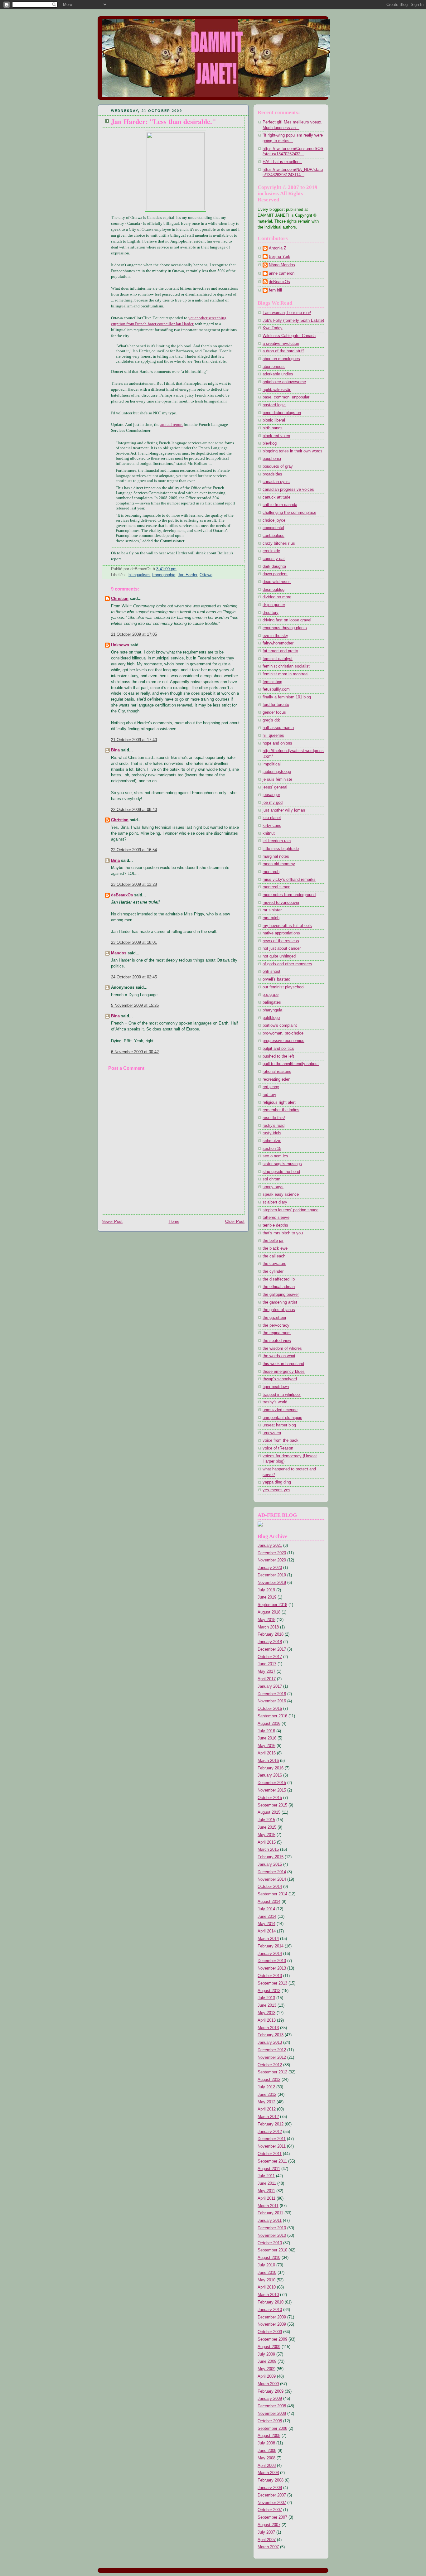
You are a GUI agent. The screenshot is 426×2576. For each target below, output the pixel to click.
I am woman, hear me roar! (287, 313)
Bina (115, 750)
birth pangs (273, 428)
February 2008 (271, 2480)
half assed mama (278, 728)
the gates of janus (279, 1310)
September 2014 (272, 1894)
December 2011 (272, 2139)
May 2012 (266, 2102)
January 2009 (270, 2399)
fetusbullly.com (276, 689)
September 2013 (272, 1983)
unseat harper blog (279, 1425)
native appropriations (281, 933)
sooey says (273, 1187)
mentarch (271, 872)
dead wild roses (277, 582)
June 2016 (267, 1738)
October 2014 (270, 1887)
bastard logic (274, 405)
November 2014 (272, 1879)
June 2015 (267, 1827)
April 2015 (267, 1842)
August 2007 (269, 2525)
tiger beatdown (276, 1387)
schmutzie (272, 1141)
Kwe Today (273, 328)
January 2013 (270, 2043)
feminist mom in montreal (286, 674)
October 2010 (270, 2243)
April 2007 (267, 2540)
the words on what (279, 1356)
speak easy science (281, 1194)
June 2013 (267, 2005)
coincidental (273, 528)
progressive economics (283, 1041)
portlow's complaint (280, 1025)
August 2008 (269, 2436)
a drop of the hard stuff (283, 351)
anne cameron (282, 273)
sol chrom (271, 1179)
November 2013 (272, 1968)
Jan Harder (187, 575)
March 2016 (268, 1761)
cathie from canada (280, 505)
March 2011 (268, 2206)
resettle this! (274, 1118)
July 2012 (266, 2087)
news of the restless (281, 941)
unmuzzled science (280, 1410)
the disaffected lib (279, 1279)
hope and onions (277, 743)
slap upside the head (281, 1172)
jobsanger (271, 795)
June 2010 (267, 2273)
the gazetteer (274, 1318)
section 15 (272, 1149)
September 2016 (272, 1716)
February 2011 (270, 2213)
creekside (271, 551)
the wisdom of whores (282, 1348)
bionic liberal (274, 420)
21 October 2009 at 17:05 (134, 634)
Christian (120, 599)
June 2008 (267, 2451)
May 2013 (266, 2013)
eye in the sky (275, 636)
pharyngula (272, 1010)
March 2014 (268, 1939)
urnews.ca (272, 1433)
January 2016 (270, 1775)
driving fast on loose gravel (287, 620)
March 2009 (268, 2384)
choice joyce (274, 520)
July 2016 (266, 1731)
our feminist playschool (283, 987)
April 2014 (267, 1931)
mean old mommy (279, 864)
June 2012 (267, 2095)
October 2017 (270, 1657)
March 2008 (268, 2473)
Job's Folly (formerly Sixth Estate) (293, 321)
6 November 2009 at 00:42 (135, 1052)
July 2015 (266, 1820)
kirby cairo (272, 826)
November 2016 (272, 1701)
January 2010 (270, 2310)
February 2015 (271, 1857)
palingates (272, 1002)
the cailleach (274, 1256)
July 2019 (266, 1590)
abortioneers (274, 367)
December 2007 (272, 2495)
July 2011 (266, 2176)
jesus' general (275, 787)
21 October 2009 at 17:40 (134, 740)
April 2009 (267, 2376)
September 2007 (272, 2517)
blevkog (270, 443)
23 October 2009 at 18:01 (134, 943)
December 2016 (272, 1694)
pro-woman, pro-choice (283, 1033)
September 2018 (272, 1605)
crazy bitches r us (279, 543)
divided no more (277, 597)
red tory (269, 1095)
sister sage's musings (282, 1164)
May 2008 (266, 2458)
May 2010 (266, 2280)
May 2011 (266, 2191)
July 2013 (266, 1998)
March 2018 (268, 1627)
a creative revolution (281, 344)
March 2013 (268, 2028)
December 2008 (272, 2406)
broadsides (272, 474)
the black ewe (275, 1248)
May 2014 (266, 1924)
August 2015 (269, 1812)
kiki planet (272, 818)
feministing (272, 682)
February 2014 (271, 1946)
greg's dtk (271, 720)
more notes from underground (289, 895)
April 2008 (267, 2466)
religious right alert (279, 1102)
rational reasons (277, 1072)
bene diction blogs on (282, 413)
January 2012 (270, 2132)
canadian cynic (276, 482)
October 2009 (270, 2332)
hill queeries (273, 736)
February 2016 (271, 1768)
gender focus (274, 712)
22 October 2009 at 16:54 (134, 850)
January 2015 (270, 1864)
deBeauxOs (122, 895)
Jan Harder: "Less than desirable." (163, 121)
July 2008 (266, 2443)
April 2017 (267, 1679)
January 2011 (270, 2221)
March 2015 (268, 1850)
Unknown (120, 645)
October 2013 (270, 1976)
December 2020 (272, 1553)
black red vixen (276, 436)
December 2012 (272, 2050)
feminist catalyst (278, 659)
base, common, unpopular (286, 397)
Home (174, 1222)
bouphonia (272, 459)
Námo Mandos (282, 265)
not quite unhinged (279, 956)
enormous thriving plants (285, 628)
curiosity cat (274, 559)
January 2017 (270, 1686)
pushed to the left (278, 1056)
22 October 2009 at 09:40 (134, 810)
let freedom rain (277, 841)
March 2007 (268, 2547)
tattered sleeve (276, 1218)
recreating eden (276, 1079)
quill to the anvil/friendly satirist (291, 1064)
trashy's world (275, 1402)
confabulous (274, 536)
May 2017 (266, 1672)
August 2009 (269, 2347)
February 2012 (271, 2124)
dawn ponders (275, 574)
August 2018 (269, 1612)
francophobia (164, 575)
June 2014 (267, 1917)
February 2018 (271, 1634)
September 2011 (272, 2161)
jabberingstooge (277, 772)
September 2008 (272, 2429)
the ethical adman (279, 1287)
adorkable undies (278, 374)
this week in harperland (283, 1364)
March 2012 (268, 2117)
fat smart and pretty (280, 651)
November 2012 (272, 2057)
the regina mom (277, 1333)
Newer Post (112, 1222)
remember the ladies (281, 1110)
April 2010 (267, 2287)
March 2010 (268, 2295)
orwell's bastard (276, 979)
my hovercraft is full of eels (287, 926)
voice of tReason (278, 1448)
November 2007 (272, 2503)
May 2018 (266, 1620)
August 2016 (269, 1724)
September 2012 (272, 2072)
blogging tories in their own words (293, 451)
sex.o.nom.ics (275, 1156)
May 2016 (266, 1746)
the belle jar (273, 1241)
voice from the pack (281, 1440)
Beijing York (280, 257)
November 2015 (272, 1790)
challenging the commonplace (289, 513)
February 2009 (271, 2391)
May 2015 (266, 1835)
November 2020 (272, 1560)
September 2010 (272, 2250)
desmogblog (274, 590)
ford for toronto (276, 705)
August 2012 (269, 2080)
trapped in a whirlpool (282, 1395)
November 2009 (272, 2324)
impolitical (272, 764)
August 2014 (269, 1902)
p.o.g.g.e (271, 995)
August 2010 (269, 2258)
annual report (172, 425)
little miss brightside (281, 849)
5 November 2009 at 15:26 (135, 1006)
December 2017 (272, 1649)
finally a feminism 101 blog (287, 697)
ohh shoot (271, 972)
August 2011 (269, 2169)
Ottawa (206, 575)
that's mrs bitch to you (283, 1233)
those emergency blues (284, 1372)
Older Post (235, 1222)
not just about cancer (282, 948)
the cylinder (273, 1271)
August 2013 (269, 1991)
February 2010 (271, 2302)
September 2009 (272, 2339)
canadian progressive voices (288, 490)
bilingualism (139, 575)
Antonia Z (278, 248)
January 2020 (270, 1568)
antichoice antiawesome (284, 382)
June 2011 (267, 2183)
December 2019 (272, 1575)
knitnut (269, 833)
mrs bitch (271, 918)
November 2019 (272, 1583)
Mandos (119, 953)
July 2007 (266, 2532)
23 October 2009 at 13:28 (134, 885)
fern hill (275, 290)
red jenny (271, 1087)
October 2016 (270, 1709)
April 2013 (267, 2020)
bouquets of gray (278, 466)
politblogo (271, 1018)
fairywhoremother (278, 643)
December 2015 (272, 1783)
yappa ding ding (277, 1482)
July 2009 (266, 2354)
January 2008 (270, 2488)
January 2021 (270, 1546)
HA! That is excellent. (282, 162)
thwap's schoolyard (280, 1379)
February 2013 (271, 2035)
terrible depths (275, 1225)
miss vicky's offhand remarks (289, 880)
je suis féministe (277, 779)
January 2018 (270, 1642)
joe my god (273, 803)
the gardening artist (280, 1302)
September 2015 (272, 1805)
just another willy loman (284, 810)
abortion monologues (281, 359)
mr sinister (272, 910)
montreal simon (276, 887)
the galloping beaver (281, 1295)
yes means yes (276, 1490)
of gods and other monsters (287, 964)
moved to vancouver (281, 903)
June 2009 (267, 2361)
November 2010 (272, 2236)
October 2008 (270, 2421)
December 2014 (272, 1872)
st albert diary (275, 1202)
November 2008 (272, 2414)
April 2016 (267, 1753)
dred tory (271, 613)
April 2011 (266, 2198)
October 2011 (270, 2154)
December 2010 (272, 2228)
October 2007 (270, 2510)
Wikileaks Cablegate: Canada (289, 336)
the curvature (274, 1264)
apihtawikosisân (277, 390)
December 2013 (272, 1961)
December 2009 (272, 2317)
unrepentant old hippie (282, 1418)
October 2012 (270, 2065)
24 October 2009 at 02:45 (134, 977)
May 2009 (266, 2369)
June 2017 (267, 1664)
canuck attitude (276, 497)
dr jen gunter (274, 605)
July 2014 (266, 1909)
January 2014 (270, 1954)
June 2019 (267, 1597)
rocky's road (274, 1126)
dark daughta (274, 567)
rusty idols (272, 1133)
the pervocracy (276, 1325)
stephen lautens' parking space (290, 1210)
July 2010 (266, 2265)
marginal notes (276, 856)
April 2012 (267, 2109)
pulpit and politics (278, 1049)
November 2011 (272, 2146)
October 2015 (270, 1798)
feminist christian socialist (286, 666)
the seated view (277, 1341)
